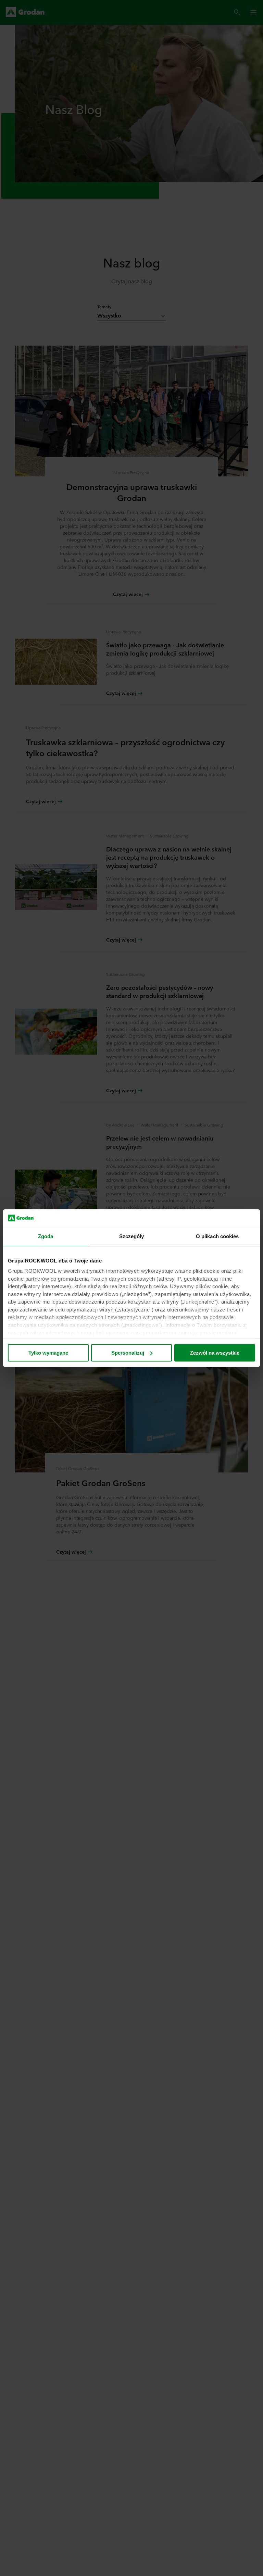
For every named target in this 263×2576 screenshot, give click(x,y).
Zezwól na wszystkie (215, 1353)
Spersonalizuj (128, 1353)
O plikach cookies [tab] (217, 1236)
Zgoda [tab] (46, 1236)
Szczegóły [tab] (132, 1236)
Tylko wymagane (48, 1353)
